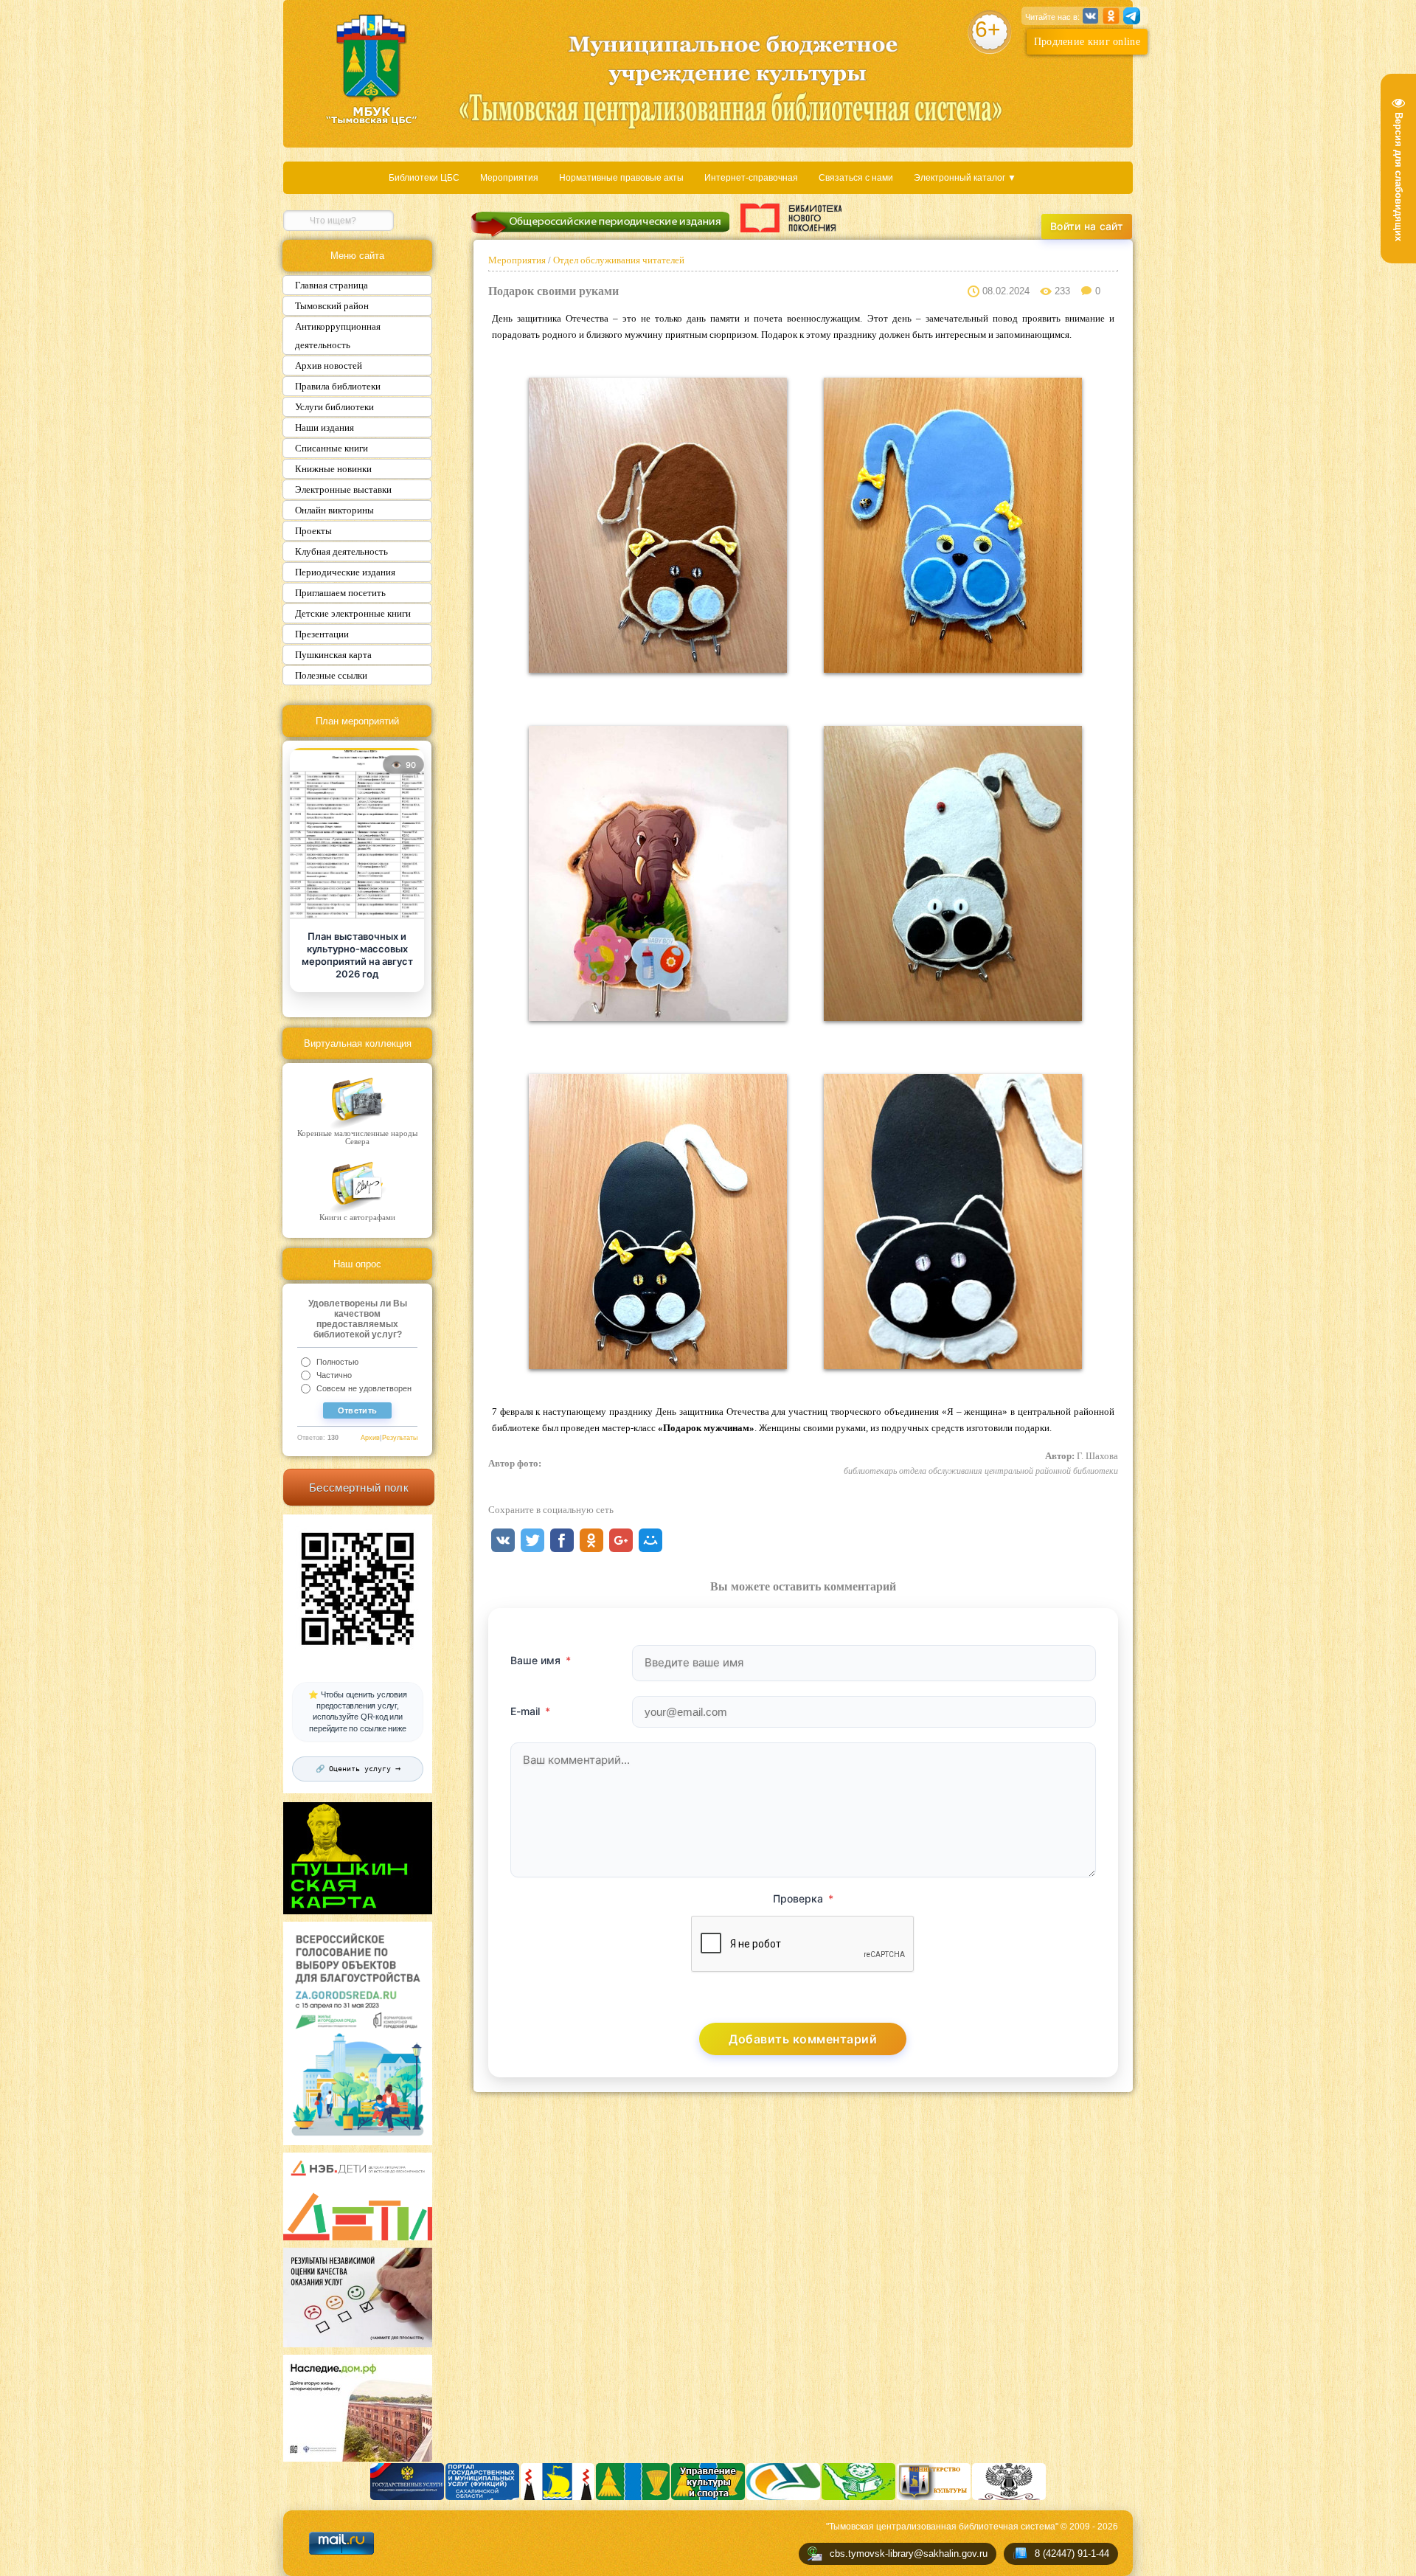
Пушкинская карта (333, 655)
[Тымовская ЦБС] (372, 71)
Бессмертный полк (359, 1488)
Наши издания (324, 427)
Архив (370, 1438)
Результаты (400, 1438)
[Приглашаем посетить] (357, 835)
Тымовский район (332, 306)
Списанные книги (332, 448)
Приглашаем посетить (340, 593)
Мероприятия (509, 178)
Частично (334, 1375)
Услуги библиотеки (334, 407)
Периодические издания (345, 572)
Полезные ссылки (331, 675)
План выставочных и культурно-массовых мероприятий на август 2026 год (357, 955)
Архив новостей (329, 366)
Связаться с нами (856, 178)
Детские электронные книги (353, 613)
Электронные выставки (343, 489)
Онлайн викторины (334, 510)
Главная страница (332, 285)
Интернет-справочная (751, 178)
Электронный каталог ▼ (965, 178)
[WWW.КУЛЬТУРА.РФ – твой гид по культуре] (791, 218)
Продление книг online (1087, 42)
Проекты (313, 531)
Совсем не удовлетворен (364, 1388)
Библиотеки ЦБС (424, 178)
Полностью (337, 1362)
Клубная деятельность (341, 551)
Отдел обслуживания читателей (618, 260)
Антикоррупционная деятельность (338, 336)
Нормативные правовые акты (621, 178)
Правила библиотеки (338, 386)
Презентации (322, 634)
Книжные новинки (333, 469)
